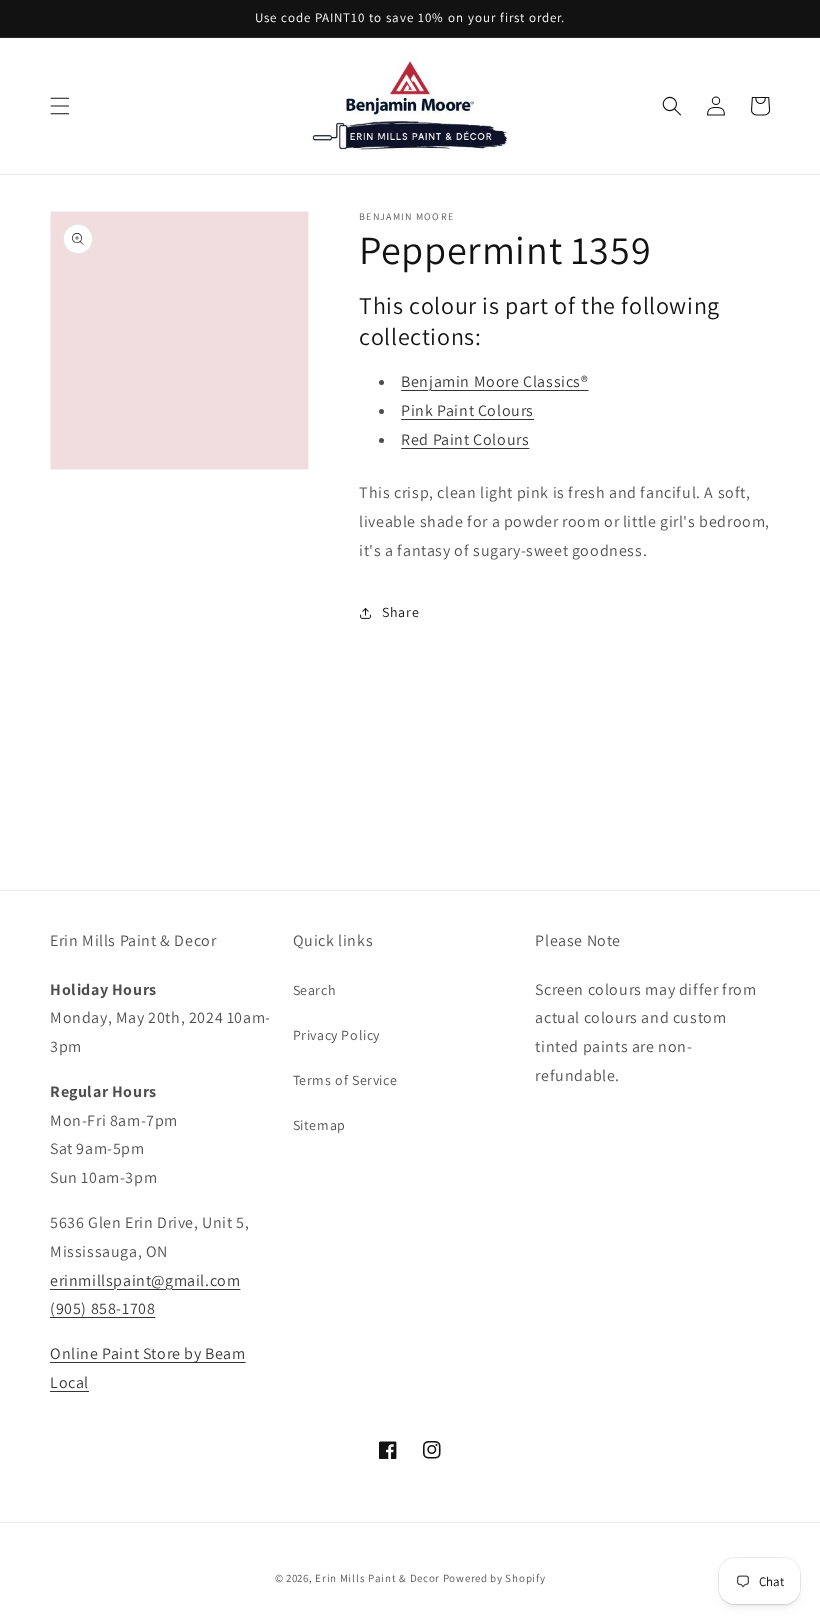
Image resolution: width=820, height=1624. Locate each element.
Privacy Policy (336, 1035)
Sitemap (319, 1125)
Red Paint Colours (465, 439)
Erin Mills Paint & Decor (377, 1578)
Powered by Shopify (494, 1578)
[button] (60, 106)
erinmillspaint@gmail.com (145, 1280)
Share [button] (400, 612)
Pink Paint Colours (467, 410)
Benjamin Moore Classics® (494, 381)
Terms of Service (345, 1080)
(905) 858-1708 (102, 1308)
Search (315, 990)
